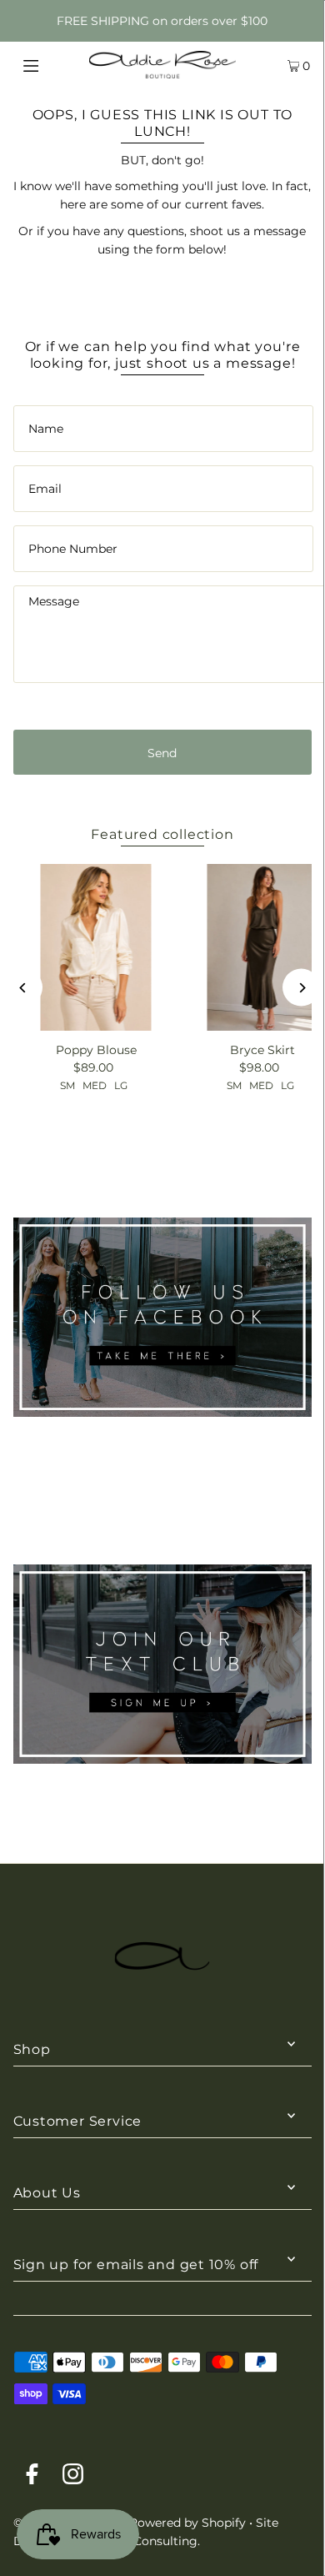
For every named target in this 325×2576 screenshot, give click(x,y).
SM (67, 1085)
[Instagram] (73, 2477)
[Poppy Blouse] (96, 947)
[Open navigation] (52, 64)
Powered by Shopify (187, 2523)
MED (95, 1085)
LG (121, 1085)
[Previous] (24, 988)
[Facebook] (32, 2477)
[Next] (301, 988)
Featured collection (162, 834)
